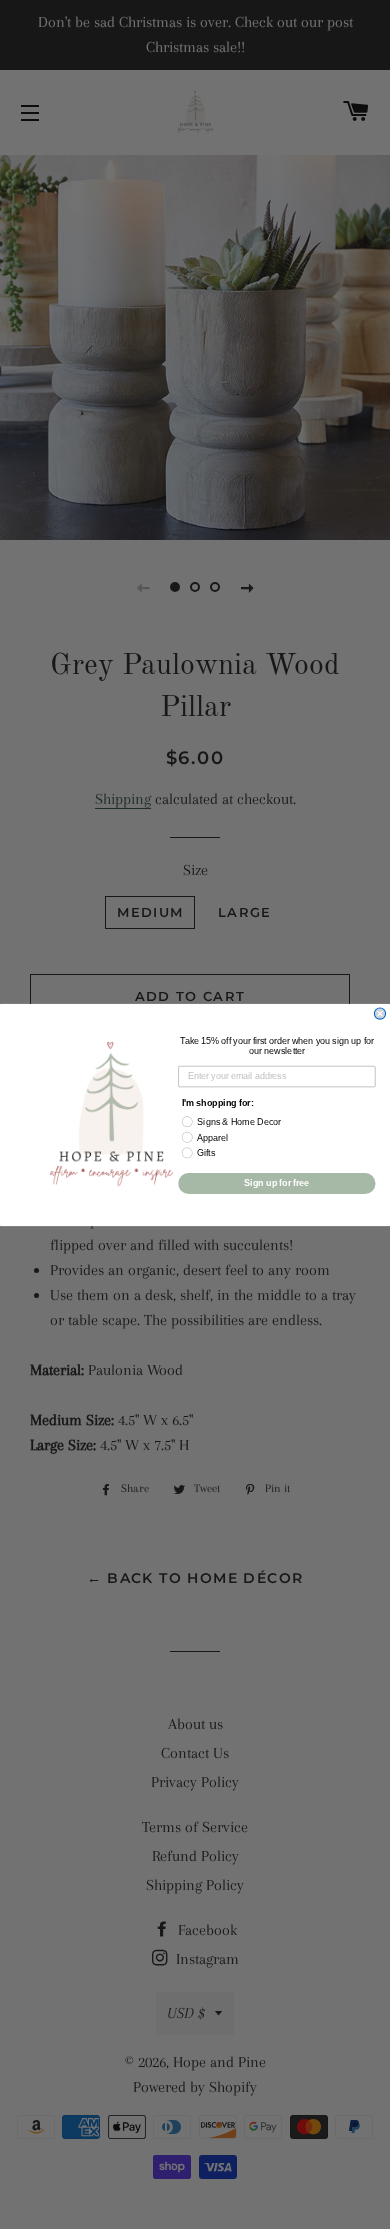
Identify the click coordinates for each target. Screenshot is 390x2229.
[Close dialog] (379, 1013)
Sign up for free (276, 1182)
